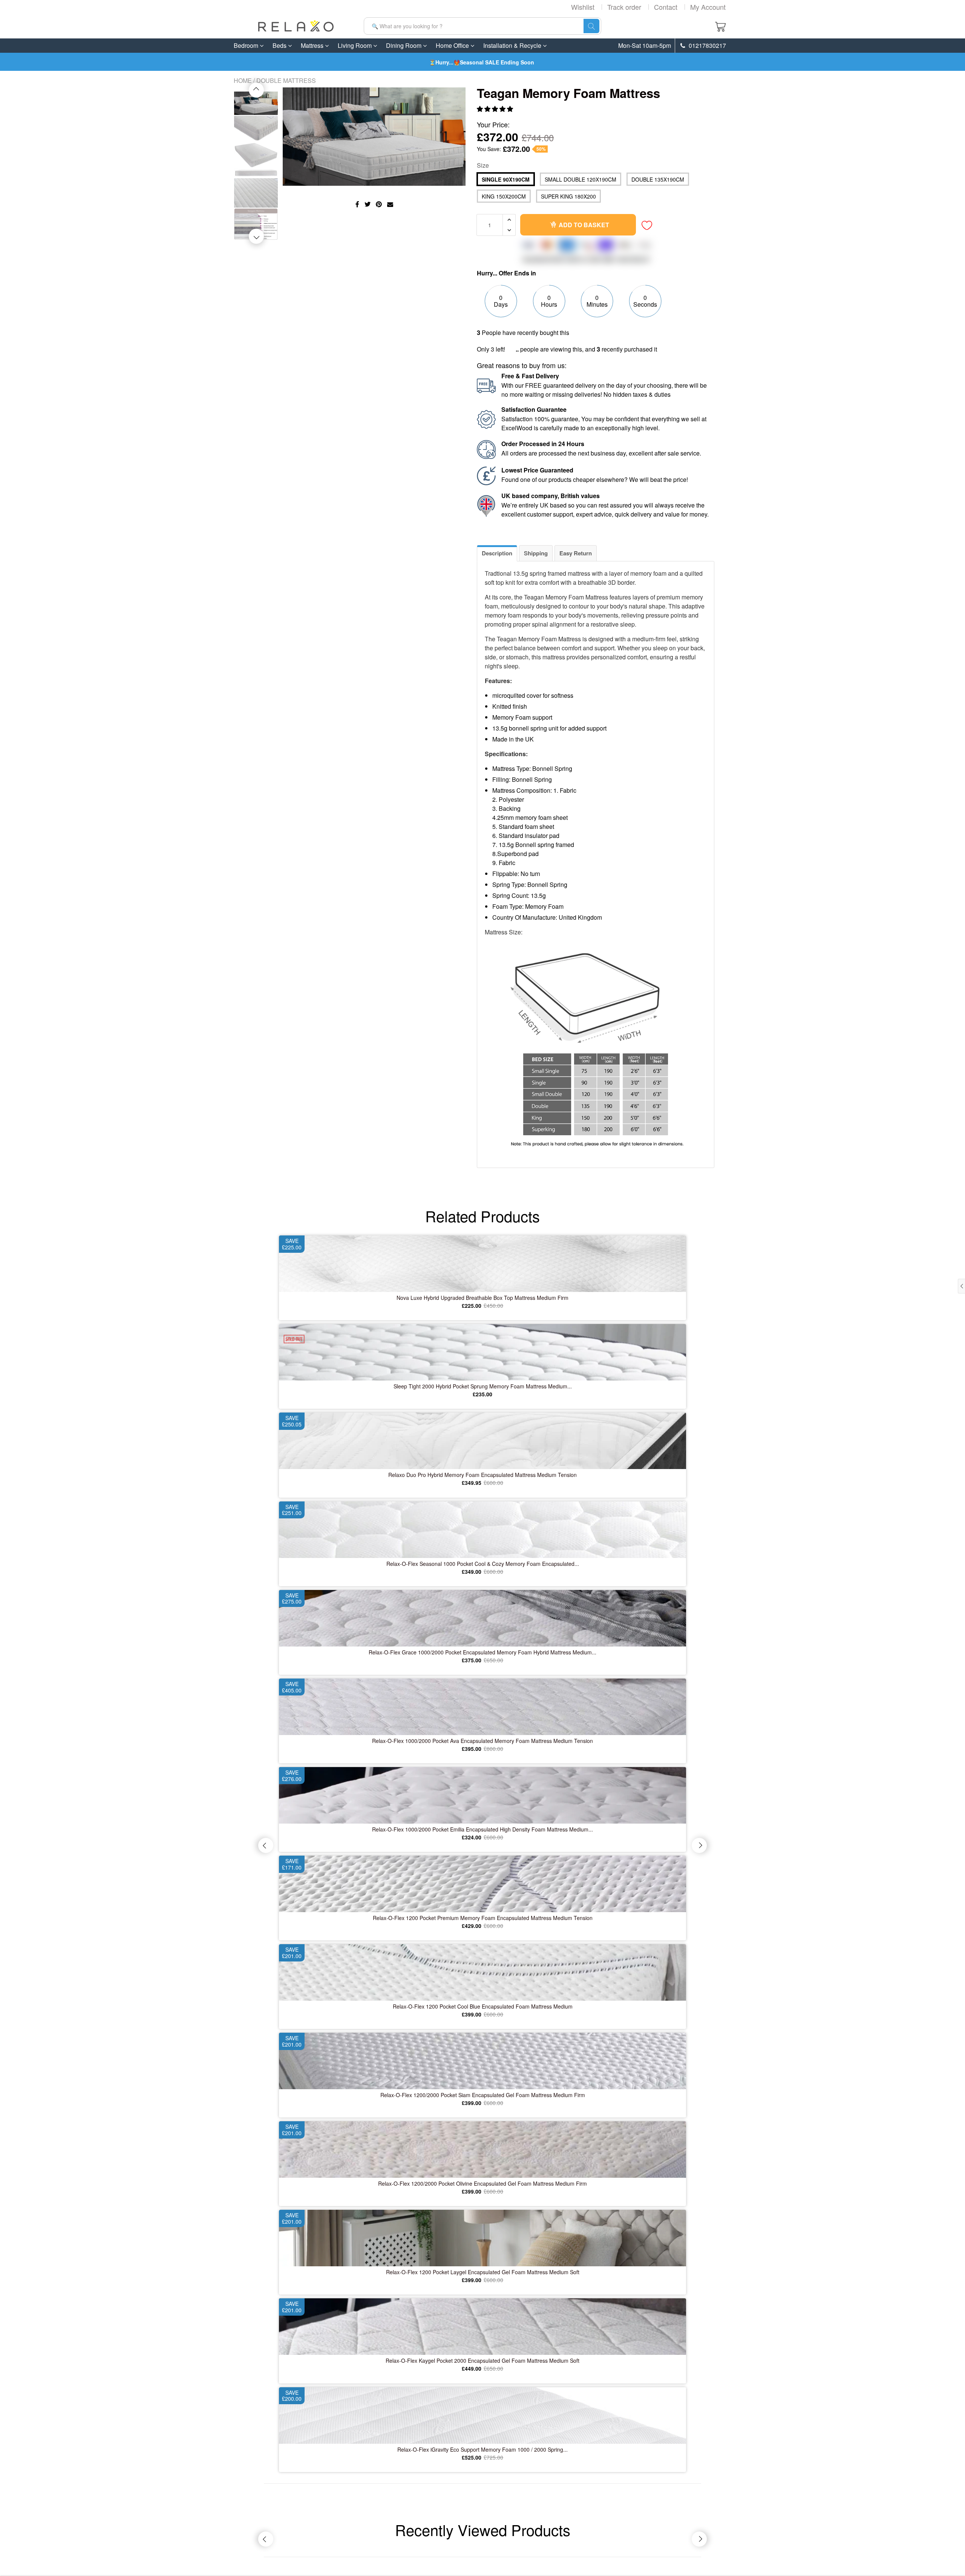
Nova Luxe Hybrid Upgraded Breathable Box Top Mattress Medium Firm (482, 1298)
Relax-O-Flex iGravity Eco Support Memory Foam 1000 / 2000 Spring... (482, 2449)
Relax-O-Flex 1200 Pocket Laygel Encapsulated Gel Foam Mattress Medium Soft (483, 2272)
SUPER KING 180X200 (568, 196)
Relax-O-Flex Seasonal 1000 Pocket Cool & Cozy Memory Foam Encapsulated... (483, 1564)
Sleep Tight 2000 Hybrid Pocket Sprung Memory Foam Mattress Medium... (483, 1386)
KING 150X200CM (504, 196)
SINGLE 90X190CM (506, 179)
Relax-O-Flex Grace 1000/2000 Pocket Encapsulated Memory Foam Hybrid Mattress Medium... (482, 1652)
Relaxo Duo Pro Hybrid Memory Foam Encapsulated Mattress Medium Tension (482, 1475)
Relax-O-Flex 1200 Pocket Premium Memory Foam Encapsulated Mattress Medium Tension (483, 1918)
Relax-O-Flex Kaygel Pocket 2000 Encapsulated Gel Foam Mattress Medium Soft (482, 2360)
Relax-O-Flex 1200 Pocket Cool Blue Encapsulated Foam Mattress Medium (483, 2006)
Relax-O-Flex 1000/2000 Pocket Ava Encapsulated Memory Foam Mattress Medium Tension (482, 1741)
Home (243, 80)
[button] (496, 109)
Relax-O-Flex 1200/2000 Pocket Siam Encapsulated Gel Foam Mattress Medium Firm (483, 2095)
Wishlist (583, 7)
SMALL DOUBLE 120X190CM (581, 179)
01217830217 (707, 46)
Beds (280, 45)
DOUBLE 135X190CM (658, 179)
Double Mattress (286, 80)
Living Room (355, 45)
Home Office (453, 45)
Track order (624, 7)
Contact (666, 7)
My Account (708, 7)
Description (497, 553)
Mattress (313, 45)
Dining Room (404, 45)
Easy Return (576, 553)
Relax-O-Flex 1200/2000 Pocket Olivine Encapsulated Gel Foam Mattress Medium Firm (482, 2183)
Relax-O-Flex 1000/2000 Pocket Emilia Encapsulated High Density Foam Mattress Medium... (482, 1829)
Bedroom (247, 45)
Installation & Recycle (513, 45)
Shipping (536, 553)
